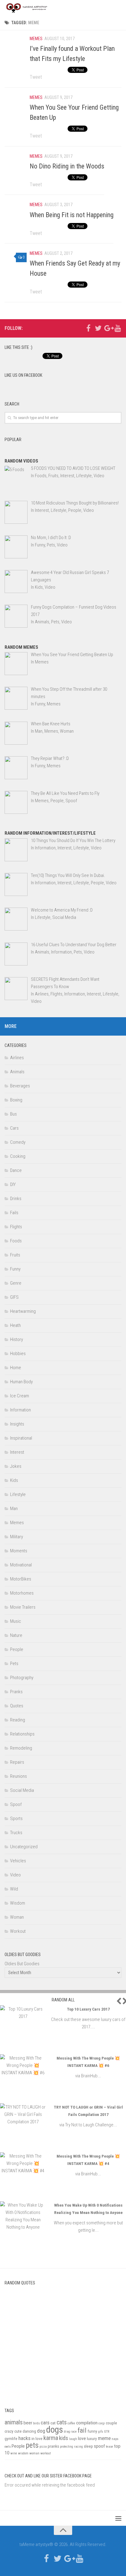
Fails (14, 1213)
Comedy (18, 1142)
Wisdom (18, 1903)
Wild (14, 1889)
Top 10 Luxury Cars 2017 (88, 2009)
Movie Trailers (23, 1607)
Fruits (15, 1255)
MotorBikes (21, 1579)
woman (34, 2453)
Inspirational (21, 1438)
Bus (13, 1114)
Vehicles (18, 1861)
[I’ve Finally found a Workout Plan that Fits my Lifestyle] (16, 46)
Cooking (18, 1156)
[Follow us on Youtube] (118, 328)
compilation (87, 2423)
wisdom (23, 2453)
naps (115, 2439)
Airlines (17, 1058)
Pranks (16, 1692)
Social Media (22, 1790)
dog (41, 2431)
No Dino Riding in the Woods (67, 166)
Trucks (16, 1833)
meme (104, 2438)
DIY (13, 1184)
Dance (16, 1170)
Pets (14, 1664)
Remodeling (21, 1748)
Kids (14, 1480)
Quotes (17, 1706)
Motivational (21, 1565)
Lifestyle (18, 1494)
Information (20, 1410)
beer (28, 2423)
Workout (18, 1931)
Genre (16, 1283)
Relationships (22, 1734)
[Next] (124, 2001)
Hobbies (18, 1354)
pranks (53, 2446)
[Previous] (117, 2001)
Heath (15, 1325)
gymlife (11, 2439)
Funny (15, 1269)
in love (37, 2439)
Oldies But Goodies (22, 1964)
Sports (16, 1819)
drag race (70, 2432)
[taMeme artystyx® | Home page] (36, 8)
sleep (88, 2446)
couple (111, 2423)
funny (92, 2431)
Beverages (20, 1086)
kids (64, 2438)
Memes (36, 39)
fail (82, 2430)
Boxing (16, 1100)
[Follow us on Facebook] (88, 328)
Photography (22, 1678)
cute (18, 2431)
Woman (17, 1917)
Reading (18, 1720)
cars (45, 2423)
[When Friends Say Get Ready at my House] (16, 261)
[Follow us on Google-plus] (108, 328)
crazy (9, 2431)
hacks (24, 2438)
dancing (29, 2431)
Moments (19, 1551)
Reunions (19, 1776)
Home (16, 1368)
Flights (16, 1227)
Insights (17, 1424)
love (82, 2438)
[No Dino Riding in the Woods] (16, 164)
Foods (16, 1241)
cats (62, 2422)
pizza (43, 2447)
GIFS (14, 1297)
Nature (16, 1635)
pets (32, 2445)
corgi (102, 2423)
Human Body (21, 1382)
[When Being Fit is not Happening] (16, 212)
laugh (73, 2439)
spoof (99, 2446)
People (17, 1649)
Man (14, 1509)
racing (78, 2447)
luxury (92, 2439)
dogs (55, 2430)
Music (16, 1621)
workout (46, 2453)
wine (14, 2453)
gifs (101, 2432)
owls (8, 2447)
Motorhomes (22, 1593)
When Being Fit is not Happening (72, 215)
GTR (107, 2432)
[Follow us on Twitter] (98, 328)
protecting (67, 2447)
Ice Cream (20, 1396)
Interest (17, 1452)
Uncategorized (24, 1847)
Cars (14, 1128)
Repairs (17, 1762)
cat (53, 2423)
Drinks (16, 1199)
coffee (71, 2423)
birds (36, 2423)
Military (17, 1537)
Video (15, 1875)
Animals (17, 1072)
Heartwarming (23, 1311)
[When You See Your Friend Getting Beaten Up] (16, 105)
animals (14, 2422)
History (17, 1339)
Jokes (16, 1466)
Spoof (16, 1804)
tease (109, 2447)
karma (51, 2438)
